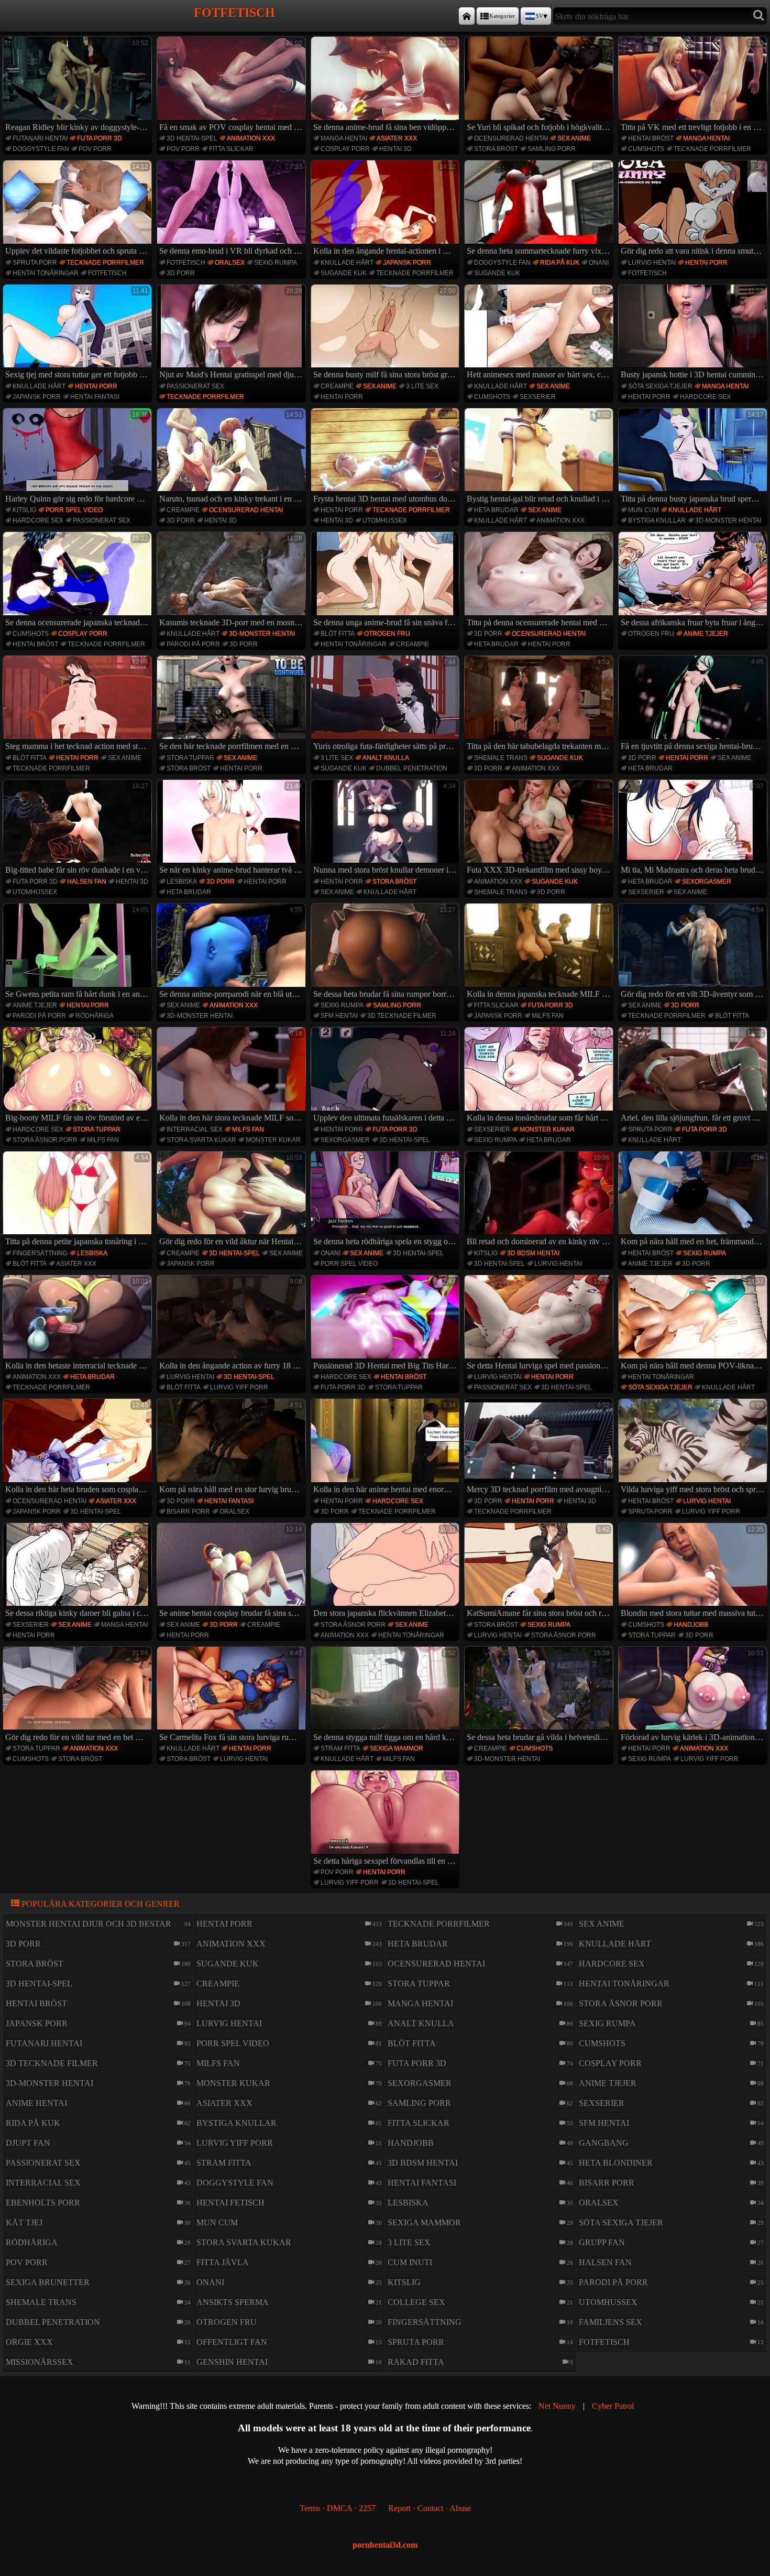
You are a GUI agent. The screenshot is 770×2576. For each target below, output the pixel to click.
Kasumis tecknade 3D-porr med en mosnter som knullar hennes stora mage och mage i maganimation (233, 581)
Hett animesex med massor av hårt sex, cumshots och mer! (540, 333)
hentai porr (706, 263)
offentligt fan (232, 2342)
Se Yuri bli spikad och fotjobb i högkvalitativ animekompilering (540, 85)
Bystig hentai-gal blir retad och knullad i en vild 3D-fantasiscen (540, 457)
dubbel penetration (412, 768)
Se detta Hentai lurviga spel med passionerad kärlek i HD (540, 1324)
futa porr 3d (100, 138)
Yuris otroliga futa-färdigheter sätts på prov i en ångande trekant (387, 704)
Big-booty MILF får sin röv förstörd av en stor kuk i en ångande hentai (79, 1076)
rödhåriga (95, 1016)
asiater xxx (397, 138)
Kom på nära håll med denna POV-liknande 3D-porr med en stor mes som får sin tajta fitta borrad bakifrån (694, 1324)
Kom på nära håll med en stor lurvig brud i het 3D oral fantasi (233, 1448)
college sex (416, 2302)
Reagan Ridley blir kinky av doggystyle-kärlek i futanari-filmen (79, 85)
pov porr (95, 149)
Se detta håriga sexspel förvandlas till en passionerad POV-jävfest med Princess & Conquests (387, 1819)
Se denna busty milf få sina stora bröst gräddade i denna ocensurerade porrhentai (387, 333)
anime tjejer (706, 634)
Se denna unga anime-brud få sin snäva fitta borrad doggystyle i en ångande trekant (387, 581)
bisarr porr (188, 1512)
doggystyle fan (41, 149)
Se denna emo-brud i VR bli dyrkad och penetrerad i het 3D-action (233, 209)
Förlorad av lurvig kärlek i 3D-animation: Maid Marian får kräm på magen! (694, 1695)
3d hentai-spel (192, 138)
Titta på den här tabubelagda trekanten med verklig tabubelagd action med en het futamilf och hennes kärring (540, 704)
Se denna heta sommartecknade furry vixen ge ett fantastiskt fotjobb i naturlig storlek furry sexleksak (540, 209)
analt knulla (386, 758)
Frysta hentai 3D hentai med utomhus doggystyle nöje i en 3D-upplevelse (387, 457)
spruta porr (35, 263)
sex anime (574, 138)
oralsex (230, 263)
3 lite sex (422, 386)
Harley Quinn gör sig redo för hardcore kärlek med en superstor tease (79, 457)
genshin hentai (232, 2362)
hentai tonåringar (46, 273)
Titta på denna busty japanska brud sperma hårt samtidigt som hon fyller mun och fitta (694, 457)
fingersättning (40, 1253)
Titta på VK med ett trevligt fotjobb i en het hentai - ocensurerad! (694, 85)
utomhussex (385, 520)
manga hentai (344, 138)
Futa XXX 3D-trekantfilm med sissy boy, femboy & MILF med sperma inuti (540, 829)
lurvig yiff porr (239, 1387)
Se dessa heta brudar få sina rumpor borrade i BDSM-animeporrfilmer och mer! (387, 952)
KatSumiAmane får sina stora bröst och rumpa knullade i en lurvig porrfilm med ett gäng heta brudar (540, 1572)
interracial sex (195, 1129)
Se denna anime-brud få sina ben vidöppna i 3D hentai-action (387, 85)
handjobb (691, 1625)
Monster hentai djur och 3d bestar (89, 1924)
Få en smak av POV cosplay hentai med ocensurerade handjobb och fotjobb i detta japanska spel (233, 85)
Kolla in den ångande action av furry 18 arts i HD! (233, 1324)
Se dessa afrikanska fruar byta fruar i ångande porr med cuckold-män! (694, 581)
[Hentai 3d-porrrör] (467, 16)
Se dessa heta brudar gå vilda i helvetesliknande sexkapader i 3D (540, 1695)
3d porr (181, 273)
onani (599, 263)
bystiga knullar (657, 520)
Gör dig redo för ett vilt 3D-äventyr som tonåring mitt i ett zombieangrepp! (694, 952)
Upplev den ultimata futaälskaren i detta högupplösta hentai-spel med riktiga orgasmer (387, 1076)
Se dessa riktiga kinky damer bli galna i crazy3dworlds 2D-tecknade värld (79, 1572)
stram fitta (340, 1748)
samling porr (552, 149)
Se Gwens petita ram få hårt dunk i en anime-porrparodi (79, 952)
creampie (337, 386)
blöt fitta (338, 634)
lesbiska (182, 882)
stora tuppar (190, 758)
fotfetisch (107, 273)
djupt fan (28, 2143)
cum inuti (410, 2262)
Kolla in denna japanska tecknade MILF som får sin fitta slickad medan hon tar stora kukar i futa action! (540, 952)
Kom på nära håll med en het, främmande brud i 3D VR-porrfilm (694, 1200)
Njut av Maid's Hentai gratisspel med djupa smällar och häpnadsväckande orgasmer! (233, 333)
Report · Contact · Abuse (430, 2508)
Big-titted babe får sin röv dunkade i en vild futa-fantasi (79, 829)
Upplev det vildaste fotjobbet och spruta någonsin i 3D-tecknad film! (79, 209)
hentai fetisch (230, 2203)
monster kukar (273, 1140)
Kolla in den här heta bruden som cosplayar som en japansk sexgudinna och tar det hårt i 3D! (79, 1448)
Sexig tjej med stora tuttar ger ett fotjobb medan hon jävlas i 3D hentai (79, 333)
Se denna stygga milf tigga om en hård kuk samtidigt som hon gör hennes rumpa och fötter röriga (387, 1695)
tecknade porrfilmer (712, 149)
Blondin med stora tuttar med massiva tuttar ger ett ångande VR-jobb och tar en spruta (694, 1572)
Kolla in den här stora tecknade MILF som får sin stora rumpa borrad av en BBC (233, 1076)
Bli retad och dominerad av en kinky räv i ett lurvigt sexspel (540, 1200)
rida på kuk (560, 263)
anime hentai (36, 2103)
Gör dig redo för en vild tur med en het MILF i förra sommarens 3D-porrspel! (79, 1695)
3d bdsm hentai (533, 1253)
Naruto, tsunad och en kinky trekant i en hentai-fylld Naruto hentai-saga (233, 457)
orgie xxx (29, 2342)
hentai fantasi (95, 397)
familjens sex (610, 2322)
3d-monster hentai (728, 520)
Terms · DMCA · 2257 (338, 2508)
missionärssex (40, 2362)
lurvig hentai (652, 263)
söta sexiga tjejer (660, 386)
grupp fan (602, 2242)
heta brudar (496, 510)
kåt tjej (24, 2222)
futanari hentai (40, 138)
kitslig (24, 510)
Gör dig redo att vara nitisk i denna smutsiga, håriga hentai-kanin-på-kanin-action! (694, 209)
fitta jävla (223, 2262)
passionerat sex (195, 386)
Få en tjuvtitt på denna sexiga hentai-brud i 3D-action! (694, 704)
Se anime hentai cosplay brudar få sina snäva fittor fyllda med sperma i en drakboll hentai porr (233, 1572)
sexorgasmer (707, 882)
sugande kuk (344, 273)
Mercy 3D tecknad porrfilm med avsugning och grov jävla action (540, 1448)
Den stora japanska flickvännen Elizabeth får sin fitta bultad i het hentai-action (387, 1572)
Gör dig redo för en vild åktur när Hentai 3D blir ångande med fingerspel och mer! (233, 1200)
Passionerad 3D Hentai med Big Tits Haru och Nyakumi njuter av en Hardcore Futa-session (387, 1324)
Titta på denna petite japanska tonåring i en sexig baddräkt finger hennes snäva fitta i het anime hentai (79, 1200)
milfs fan (548, 1016)
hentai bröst (651, 138)
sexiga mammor (397, 1748)
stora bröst (496, 149)
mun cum (643, 510)
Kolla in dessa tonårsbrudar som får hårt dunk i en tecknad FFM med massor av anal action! (540, 1076)
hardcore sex (705, 397)
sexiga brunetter (48, 2282)
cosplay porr (345, 149)
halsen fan (87, 882)
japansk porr (407, 263)
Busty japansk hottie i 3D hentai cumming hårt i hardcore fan (694, 333)
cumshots (646, 149)
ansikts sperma (233, 2302)
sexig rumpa (276, 263)
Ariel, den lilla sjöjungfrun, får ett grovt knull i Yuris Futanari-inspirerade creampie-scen (694, 1076)
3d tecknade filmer (402, 1016)
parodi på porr (193, 644)
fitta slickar (231, 149)
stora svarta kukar (201, 1140)
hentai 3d (395, 149)
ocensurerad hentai (511, 138)
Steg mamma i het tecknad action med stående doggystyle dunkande (79, 704)
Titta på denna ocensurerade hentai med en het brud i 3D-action (540, 581)
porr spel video (74, 510)
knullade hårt (347, 263)
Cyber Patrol (613, 2406)
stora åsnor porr (45, 1140)
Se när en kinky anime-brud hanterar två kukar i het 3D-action (233, 829)
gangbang (604, 2143)
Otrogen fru (387, 634)
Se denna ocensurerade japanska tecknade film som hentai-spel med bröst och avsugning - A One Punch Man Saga (79, 581)
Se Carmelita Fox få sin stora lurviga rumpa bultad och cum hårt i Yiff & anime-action (233, 1695)
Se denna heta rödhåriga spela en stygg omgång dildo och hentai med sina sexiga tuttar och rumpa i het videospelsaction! (387, 1200)
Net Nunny (557, 2406)
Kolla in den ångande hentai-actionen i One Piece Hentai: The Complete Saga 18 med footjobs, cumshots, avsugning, (387, 209)
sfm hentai (339, 1016)
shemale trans (501, 758)
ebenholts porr (43, 2203)
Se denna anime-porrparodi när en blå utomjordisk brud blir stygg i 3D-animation (233, 952)
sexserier (538, 397)
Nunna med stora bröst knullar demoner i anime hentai (387, 829)
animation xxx (251, 138)
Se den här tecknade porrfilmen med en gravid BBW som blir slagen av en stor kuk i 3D (233, 704)
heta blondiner (616, 2163)
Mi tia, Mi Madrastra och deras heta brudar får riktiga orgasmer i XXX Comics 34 (694, 829)
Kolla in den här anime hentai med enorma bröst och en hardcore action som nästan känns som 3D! (387, 1448)
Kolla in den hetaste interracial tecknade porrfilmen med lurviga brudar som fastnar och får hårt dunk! (79, 1324)
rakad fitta (416, 2362)
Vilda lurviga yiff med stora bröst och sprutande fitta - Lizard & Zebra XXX (694, 1448)
